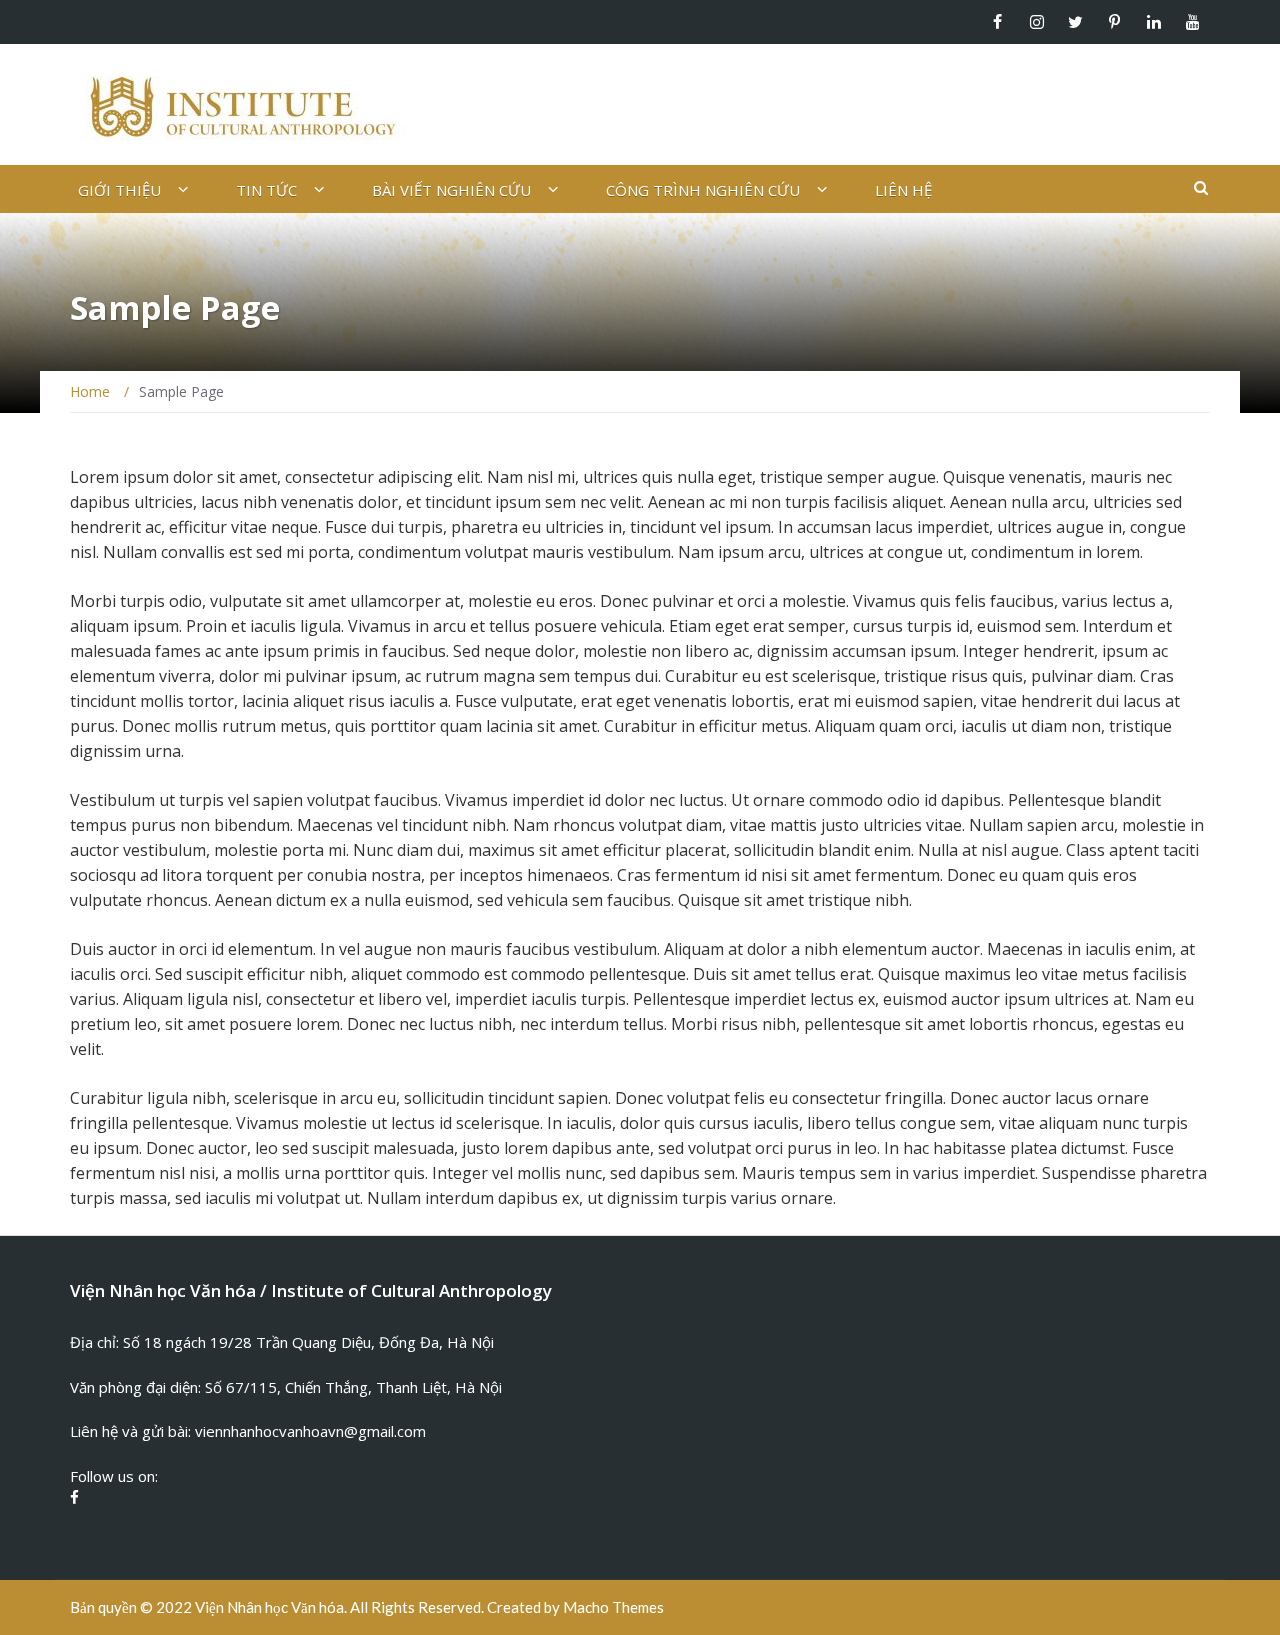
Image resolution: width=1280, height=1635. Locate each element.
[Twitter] (1075, 22)
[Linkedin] (1153, 22)
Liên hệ (903, 190)
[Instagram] (1036, 22)
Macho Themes (613, 1607)
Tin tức (266, 190)
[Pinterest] (1114, 22)
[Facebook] (997, 22)
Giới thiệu (119, 190)
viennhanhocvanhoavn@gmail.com (310, 1431)
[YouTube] (1192, 22)
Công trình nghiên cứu (703, 190)
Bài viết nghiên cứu (451, 190)
